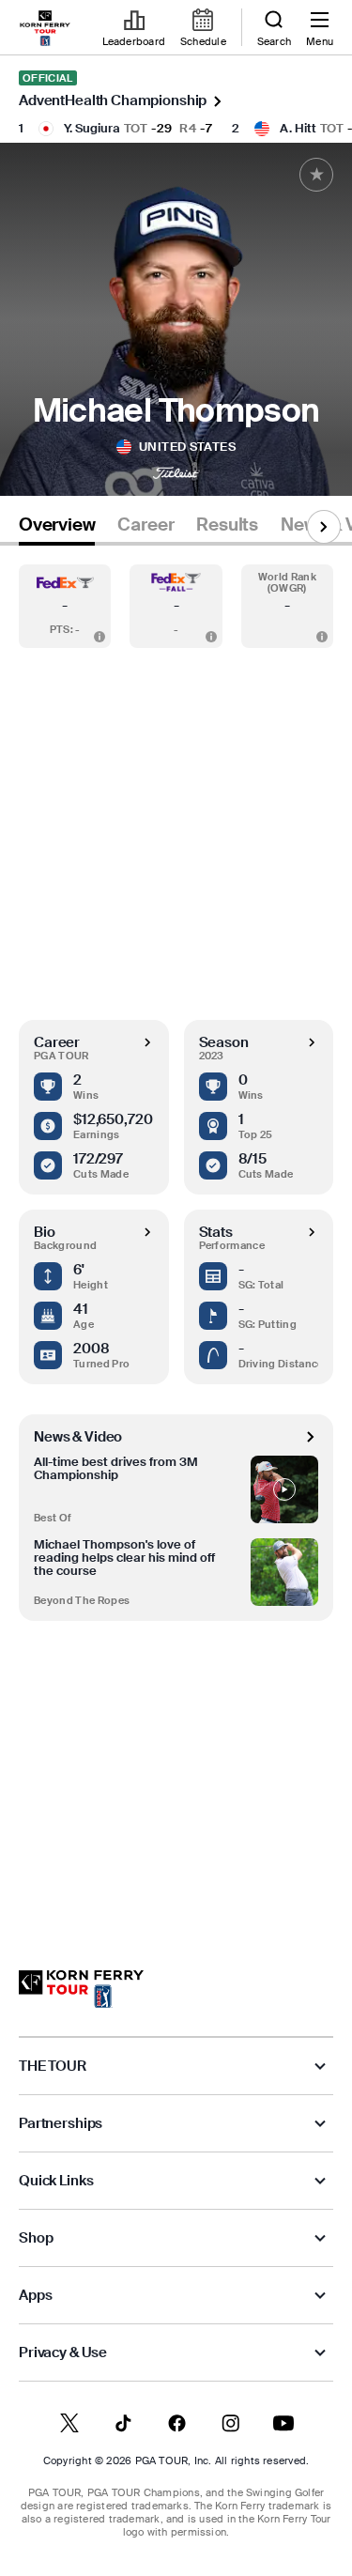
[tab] (57, 528)
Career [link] (145, 525)
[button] (65, 606)
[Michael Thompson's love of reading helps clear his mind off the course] (284, 1572)
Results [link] (227, 525)
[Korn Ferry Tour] (81, 1989)
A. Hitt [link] (298, 128)
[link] (45, 28)
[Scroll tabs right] (324, 527)
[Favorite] (316, 175)
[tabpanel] (176, 1239)
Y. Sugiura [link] (92, 128)
